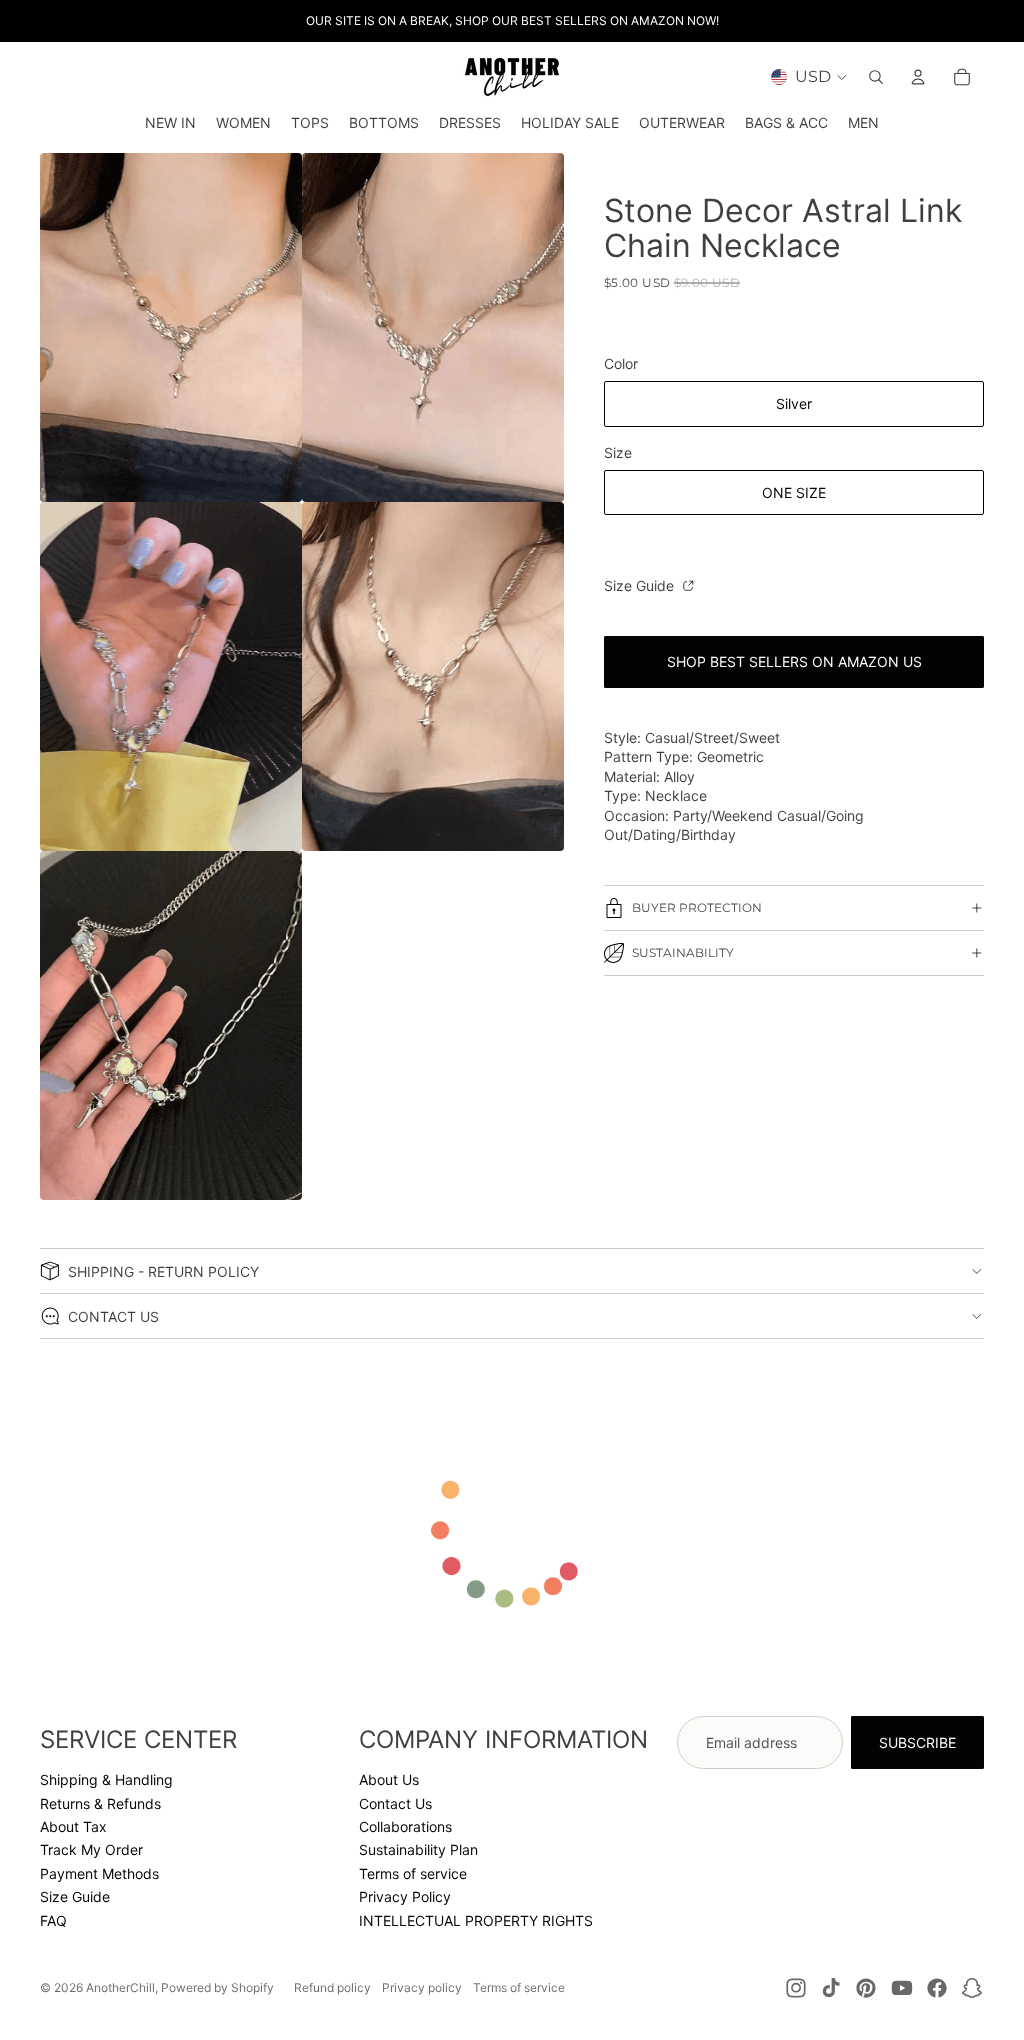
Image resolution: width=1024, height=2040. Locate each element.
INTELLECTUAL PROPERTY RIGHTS (476, 1920)
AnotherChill (120, 1987)
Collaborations (405, 1826)
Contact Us (395, 1803)
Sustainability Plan (418, 1849)
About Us (389, 1779)
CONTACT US (113, 1316)
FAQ (53, 1920)
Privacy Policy (405, 1896)
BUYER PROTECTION (697, 907)
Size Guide (641, 585)
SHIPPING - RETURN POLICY (163, 1271)
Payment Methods (99, 1873)
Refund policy (332, 1987)
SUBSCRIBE (917, 1742)
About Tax (73, 1826)
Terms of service (413, 1873)
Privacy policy (422, 1987)
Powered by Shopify (217, 1987)
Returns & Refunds (100, 1803)
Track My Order (91, 1849)
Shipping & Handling (106, 1779)
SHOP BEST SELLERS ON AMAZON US (794, 661)
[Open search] (876, 77)
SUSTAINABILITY (683, 952)
